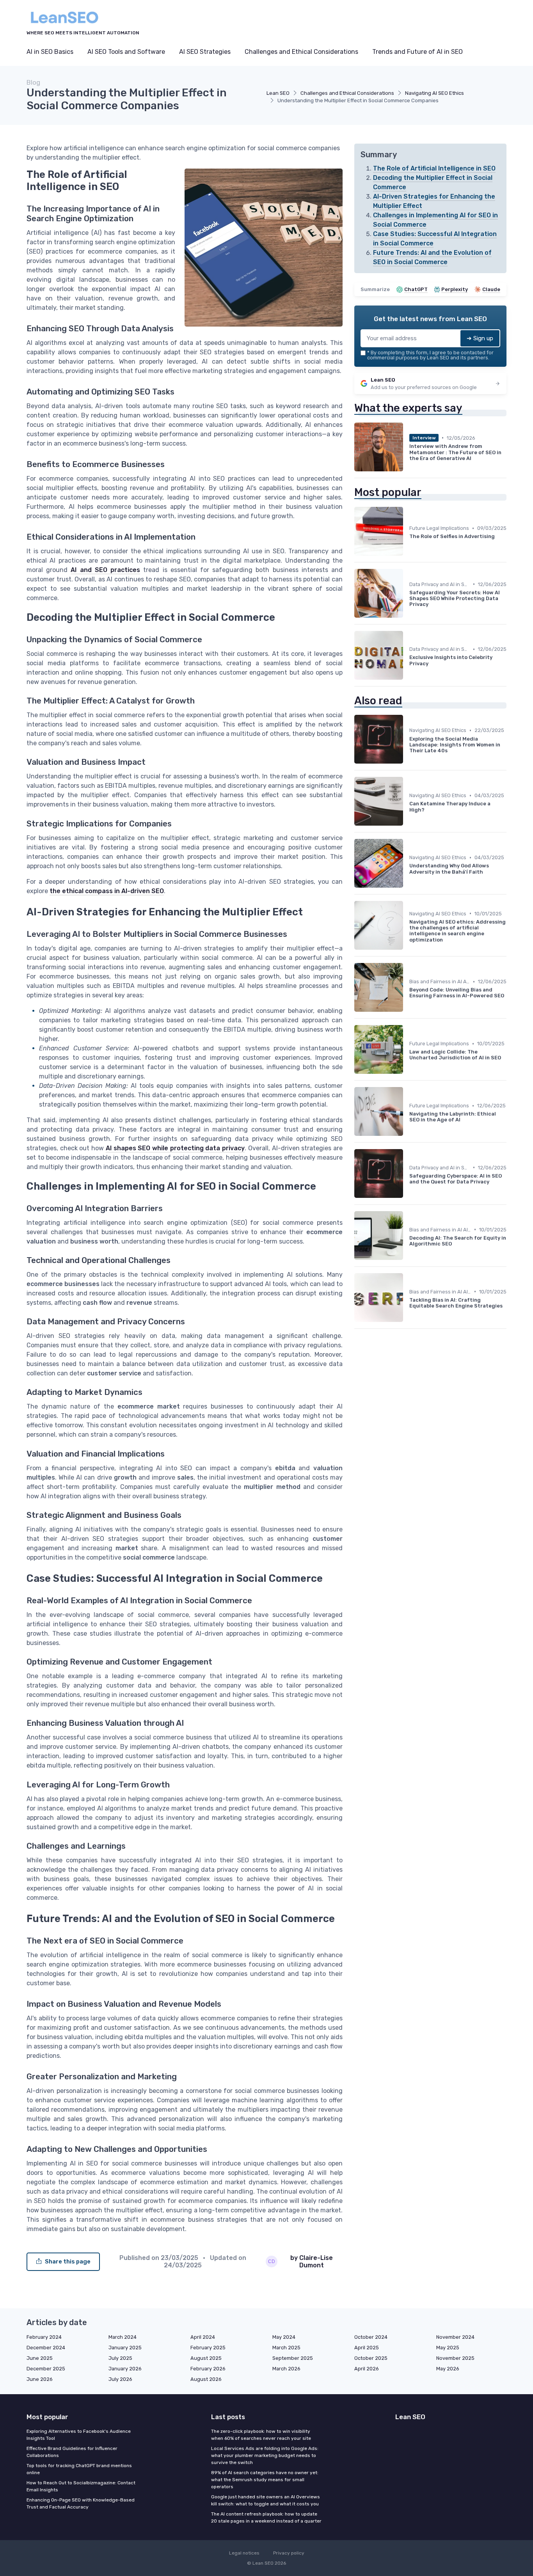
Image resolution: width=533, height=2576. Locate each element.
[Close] (408, 1268)
